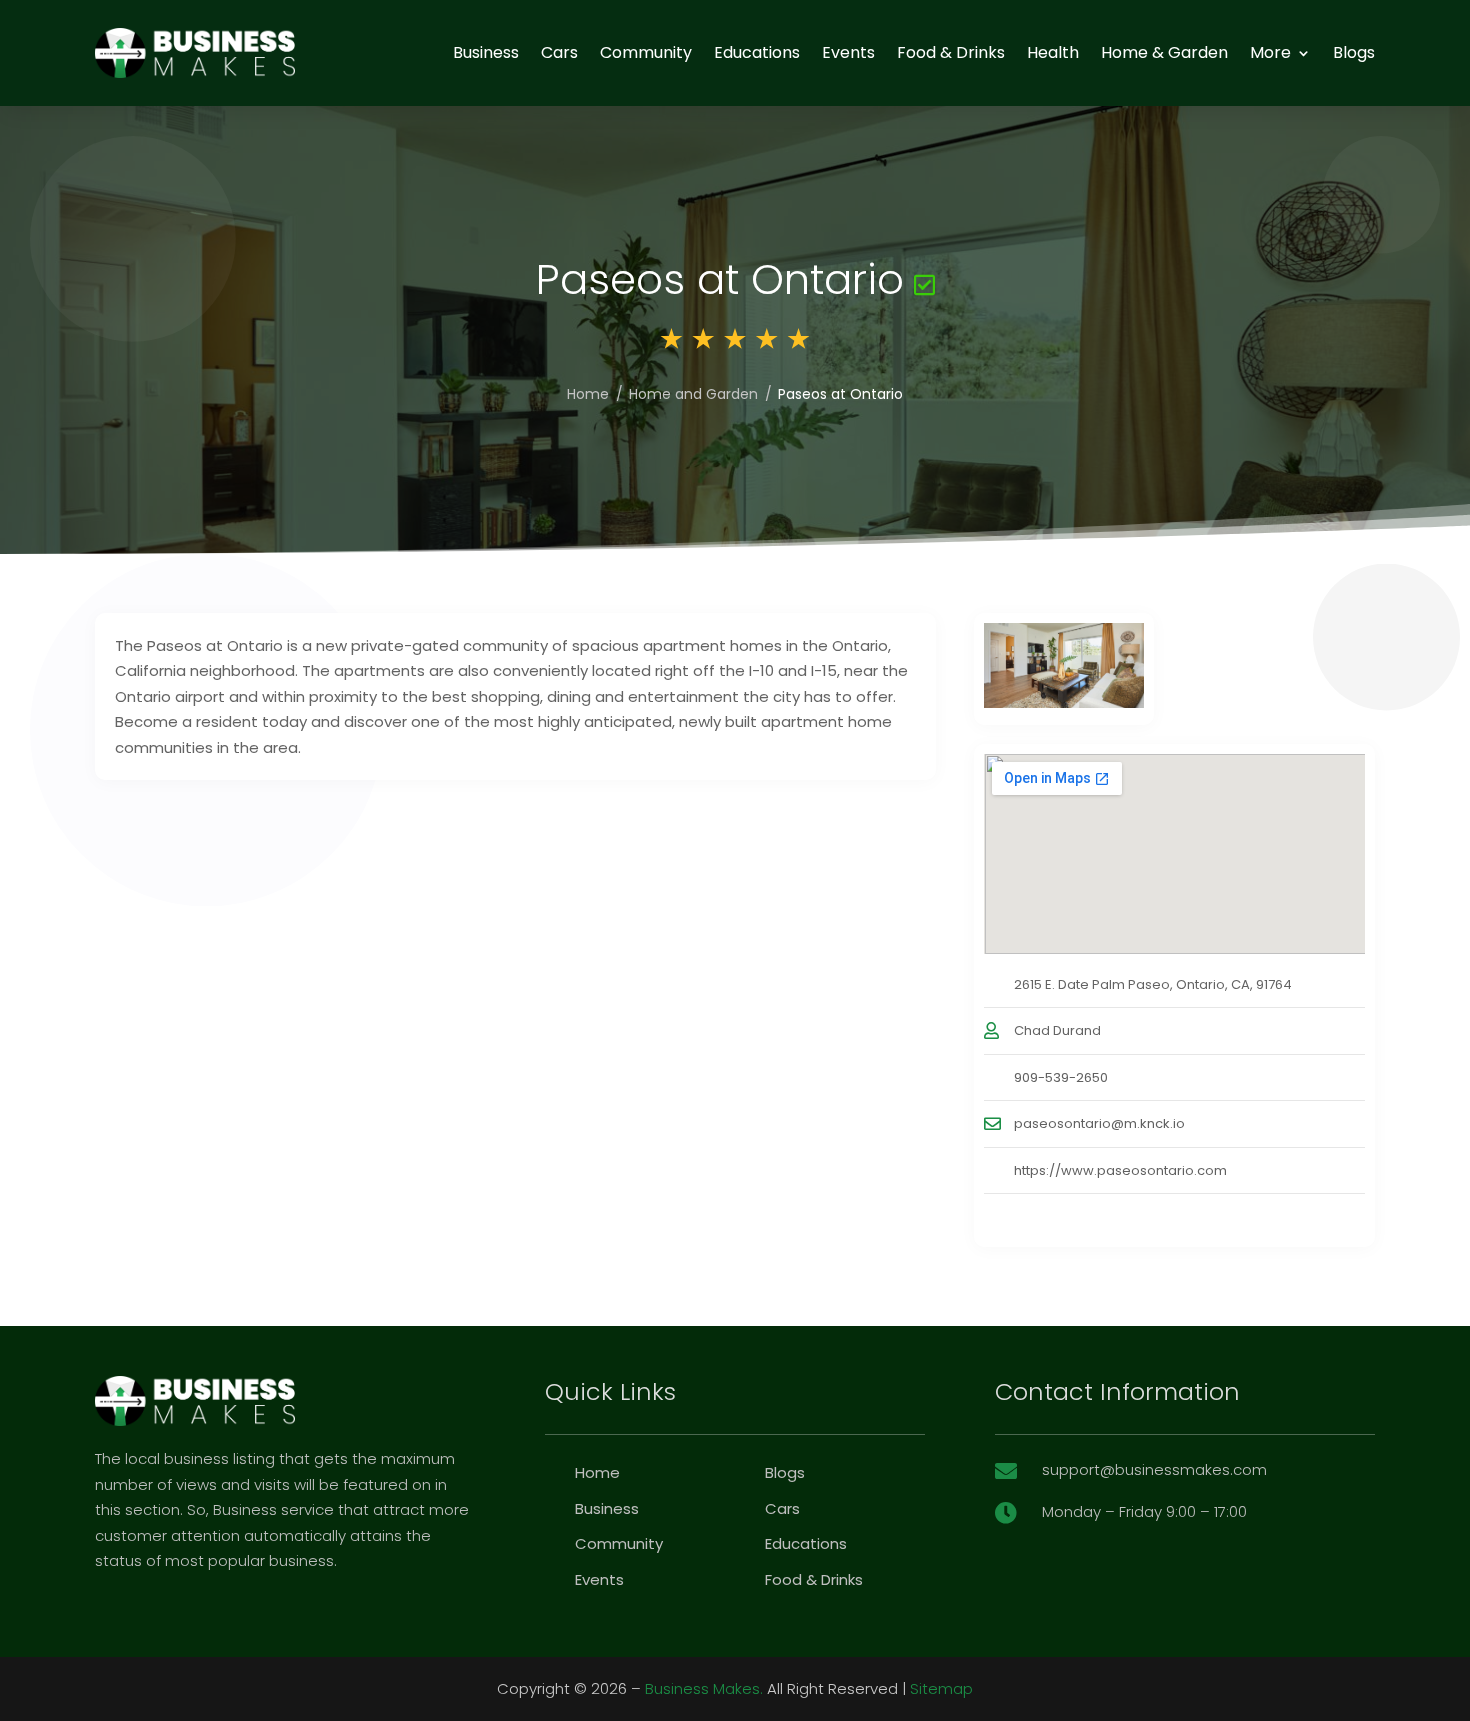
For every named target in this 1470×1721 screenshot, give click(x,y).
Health (1053, 52)
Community (646, 52)
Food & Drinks (951, 52)
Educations (757, 52)
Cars (559, 52)
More (1270, 52)
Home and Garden (693, 394)
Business (486, 52)
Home (588, 394)
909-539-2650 (1061, 1077)
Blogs (1354, 52)
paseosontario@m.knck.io (1099, 1123)
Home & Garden (1164, 52)
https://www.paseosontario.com (1120, 1170)
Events (848, 52)
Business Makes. (704, 1688)
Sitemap (941, 1688)
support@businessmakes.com (1154, 1469)
